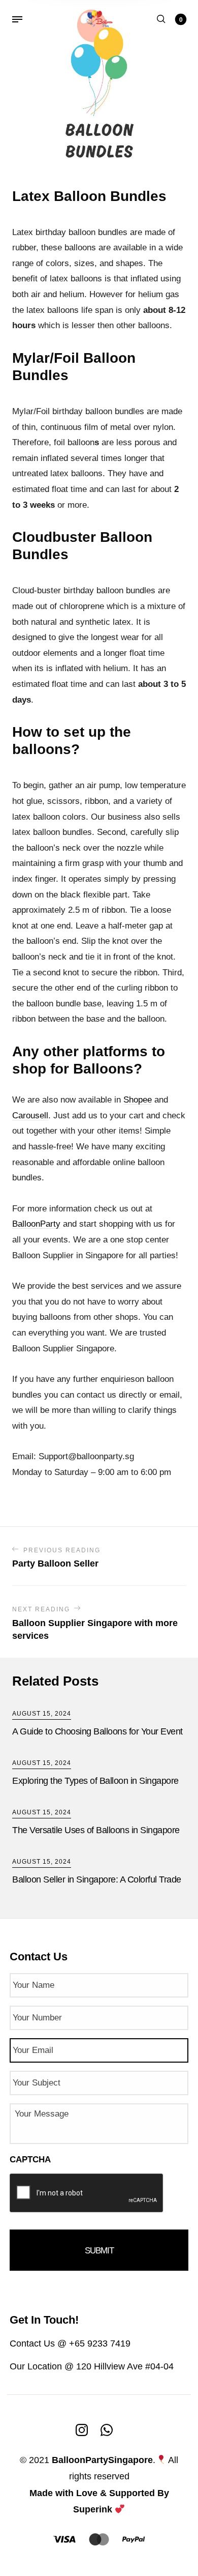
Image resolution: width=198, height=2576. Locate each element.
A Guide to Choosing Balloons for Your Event (97, 1731)
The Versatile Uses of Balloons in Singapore (96, 1830)
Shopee (138, 1100)
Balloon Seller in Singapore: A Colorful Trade (97, 1879)
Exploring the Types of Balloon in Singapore (95, 1781)
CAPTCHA (30, 2160)
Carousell (30, 1116)
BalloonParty (36, 1224)
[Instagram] (82, 2429)
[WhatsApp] (107, 2429)
